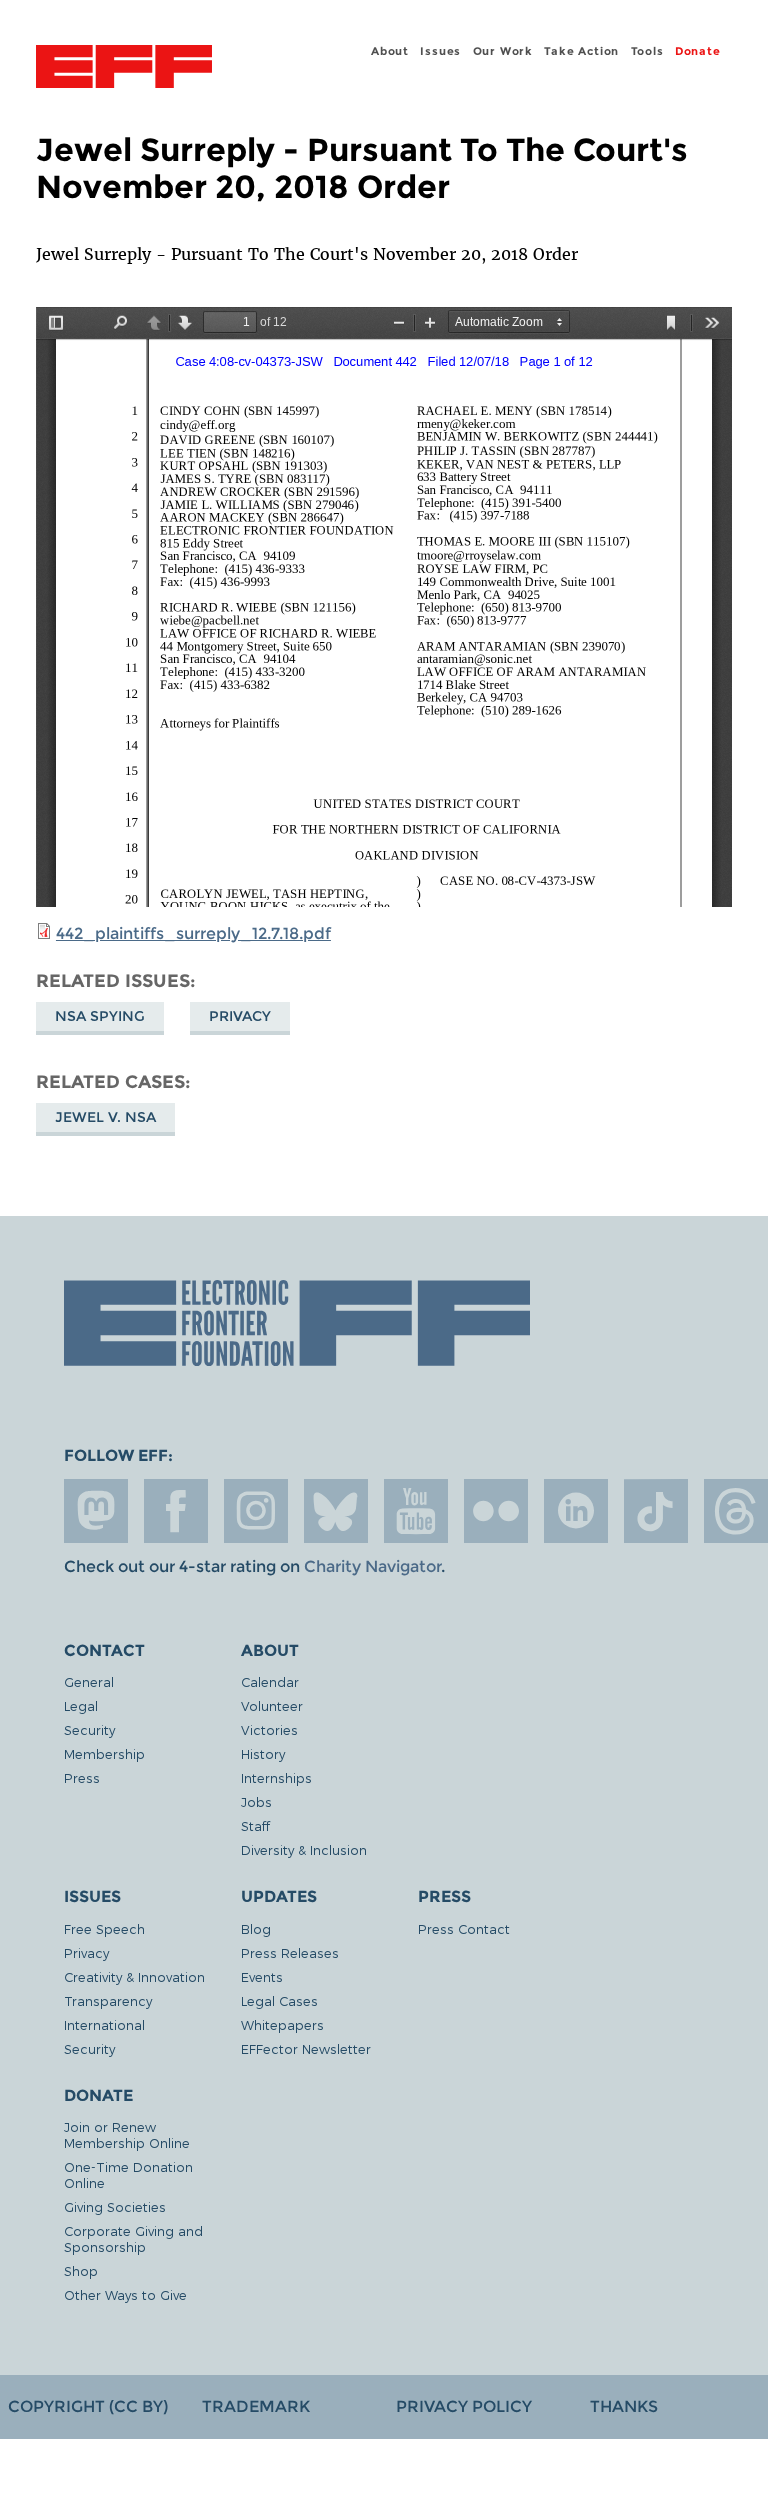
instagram (256, 1511)
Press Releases (290, 1952)
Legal (81, 1705)
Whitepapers (282, 2024)
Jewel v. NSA (105, 1117)
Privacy (240, 1016)
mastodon (96, 1511)
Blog (256, 1928)
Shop (81, 2270)
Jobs (256, 1801)
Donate (698, 51)
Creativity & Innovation (134, 1976)
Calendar (270, 1681)
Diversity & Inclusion (304, 1849)
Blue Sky (336, 1511)
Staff (255, 1825)
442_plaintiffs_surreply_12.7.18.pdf (193, 933)
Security (89, 1729)
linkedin (576, 1511)
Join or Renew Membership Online (127, 2134)
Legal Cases (279, 2000)
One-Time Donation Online (128, 2174)
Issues (440, 51)
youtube (416, 1511)
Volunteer (272, 1705)
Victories (269, 1729)
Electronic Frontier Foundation (124, 69)
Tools (647, 51)
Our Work (503, 51)
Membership (104, 1753)
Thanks (624, 2406)
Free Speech (104, 1928)
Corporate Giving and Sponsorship (133, 2238)
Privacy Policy (464, 2406)
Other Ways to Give (125, 2294)
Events (262, 1976)
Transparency (108, 2000)
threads (736, 1511)
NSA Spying (100, 1016)
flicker (496, 1511)
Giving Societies (115, 2206)
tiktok (656, 1511)
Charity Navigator (372, 1566)
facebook (176, 1511)
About (390, 51)
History (263, 1753)
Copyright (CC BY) (88, 2406)
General (89, 1681)
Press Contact (464, 1928)
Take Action (581, 51)
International (104, 2024)
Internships (276, 1777)
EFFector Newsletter (306, 2048)
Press (82, 1777)
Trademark (256, 2406)
